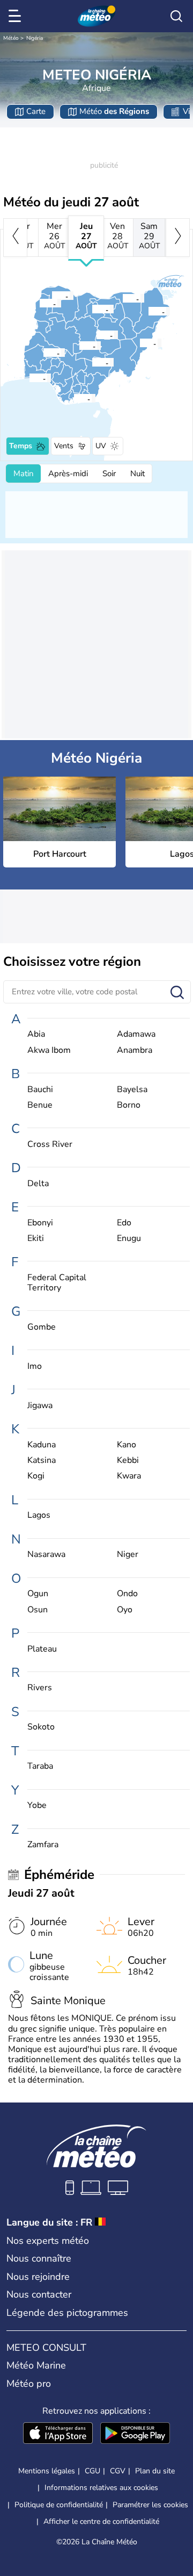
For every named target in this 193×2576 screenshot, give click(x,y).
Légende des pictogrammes (67, 2313)
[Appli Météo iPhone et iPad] (58, 2434)
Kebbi (128, 1461)
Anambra (135, 1050)
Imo (35, 1366)
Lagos (39, 1515)
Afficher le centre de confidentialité (101, 2522)
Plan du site (155, 2471)
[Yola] (139, 343)
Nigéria (35, 38)
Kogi (36, 1476)
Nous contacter (39, 2294)
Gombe (42, 1327)
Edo (124, 1223)
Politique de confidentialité (59, 2505)
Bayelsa (132, 1090)
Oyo (125, 1610)
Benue (40, 1105)
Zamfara (43, 1845)
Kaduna (42, 1445)
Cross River (50, 1145)
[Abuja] (79, 346)
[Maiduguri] (148, 311)
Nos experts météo (48, 2241)
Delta (38, 1184)
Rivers (40, 1688)
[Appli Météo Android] (135, 2434)
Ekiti (36, 1239)
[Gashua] (122, 298)
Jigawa (40, 1406)
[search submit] (177, 993)
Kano (127, 1445)
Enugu (129, 1239)
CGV (118, 2471)
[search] (176, 16)
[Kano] (92, 309)
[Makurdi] (92, 362)
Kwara (129, 1476)
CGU (92, 2471)
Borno (129, 1105)
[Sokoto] (51, 296)
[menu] (17, 16)
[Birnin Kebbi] (39, 303)
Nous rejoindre (38, 2277)
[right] (178, 238)
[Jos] (96, 335)
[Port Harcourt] (73, 398)
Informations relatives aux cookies (101, 2488)
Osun (38, 1610)
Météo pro (29, 2384)
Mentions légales (47, 2471)
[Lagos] (29, 378)
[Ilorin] (43, 353)
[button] (77, 398)
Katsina (42, 1461)
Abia (36, 1034)
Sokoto (41, 1727)
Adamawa (136, 1034)
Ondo (127, 1594)
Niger (128, 1555)
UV (101, 446)
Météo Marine (36, 2365)
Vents (64, 446)
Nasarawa (46, 1555)
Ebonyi (40, 1223)
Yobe (37, 1806)
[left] (15, 238)
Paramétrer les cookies (150, 2505)
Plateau (42, 1649)
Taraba (40, 1766)
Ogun (38, 1594)
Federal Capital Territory (57, 1283)
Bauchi (40, 1090)
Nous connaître (39, 2258)
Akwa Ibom (49, 1050)
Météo (11, 38)
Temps (21, 446)
